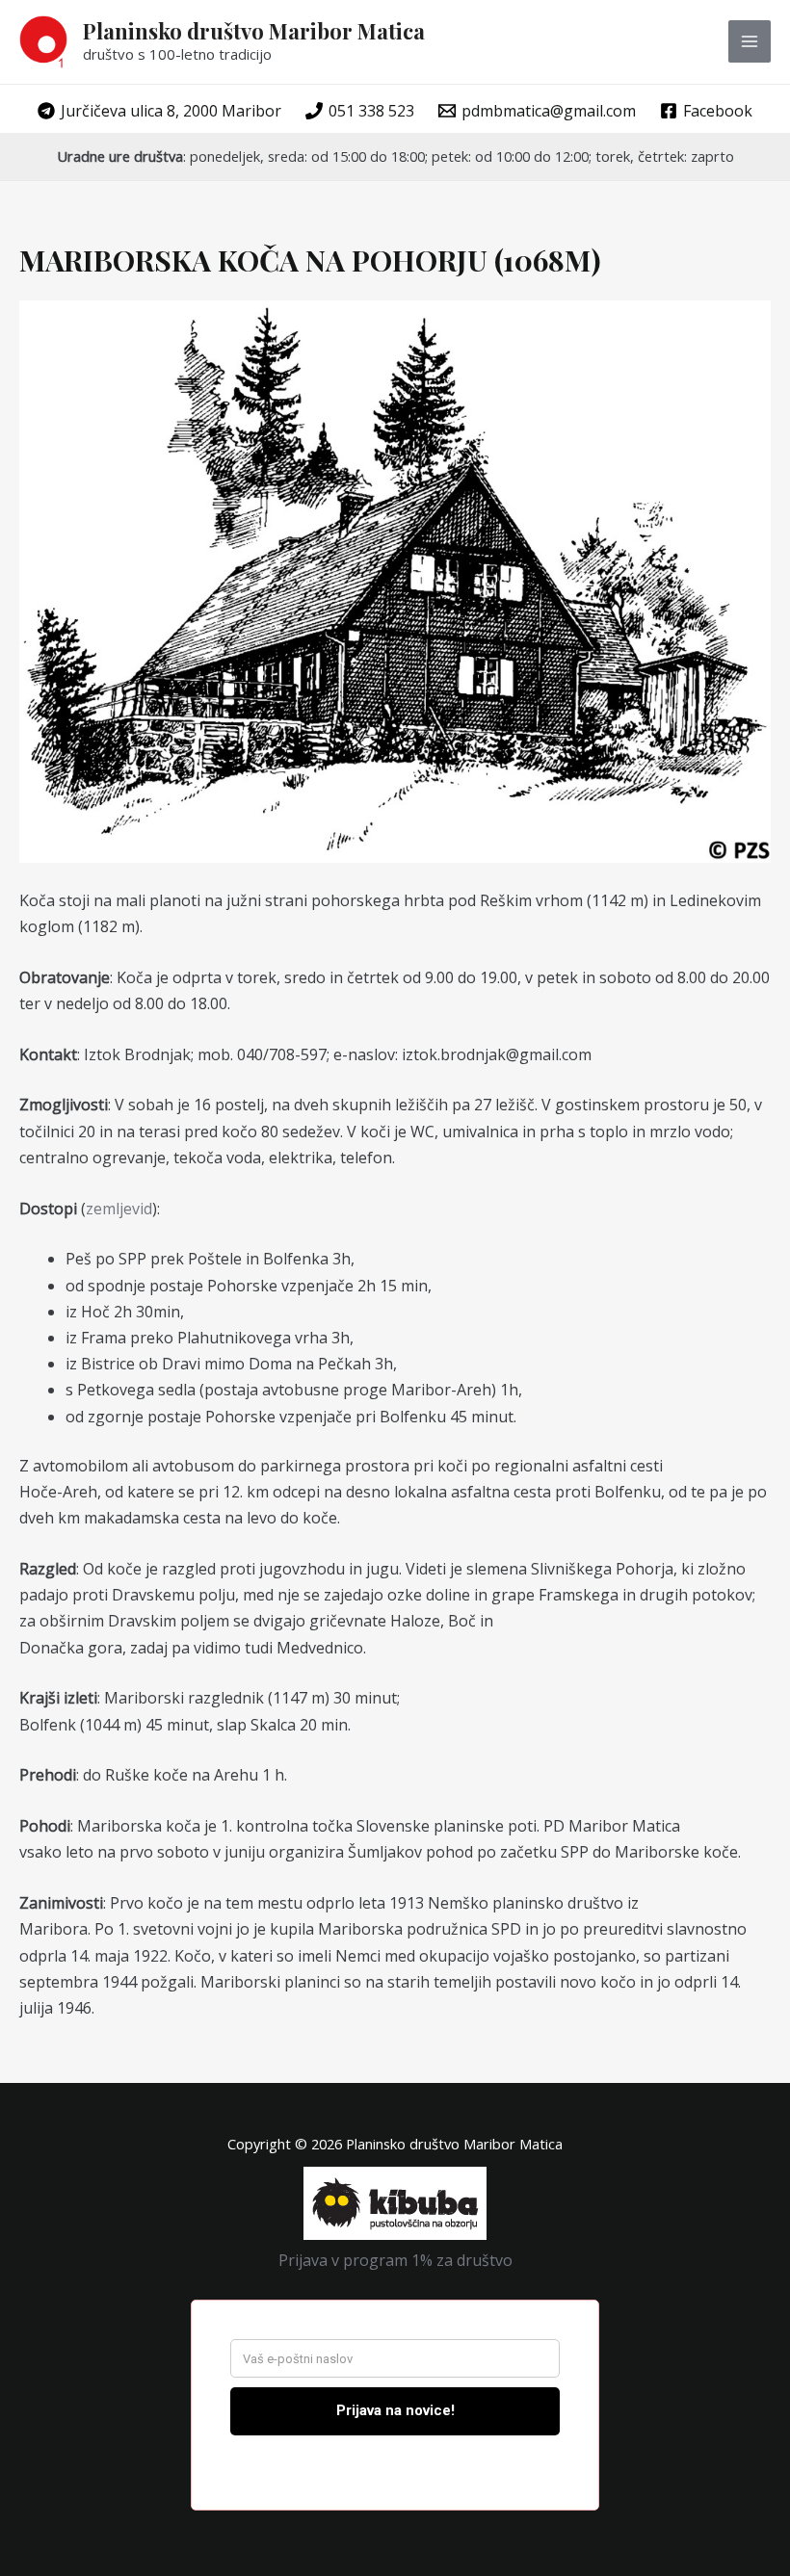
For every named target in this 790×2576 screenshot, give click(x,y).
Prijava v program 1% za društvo (395, 2260)
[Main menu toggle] (750, 41)
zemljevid (119, 1209)
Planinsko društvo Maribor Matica (254, 31)
